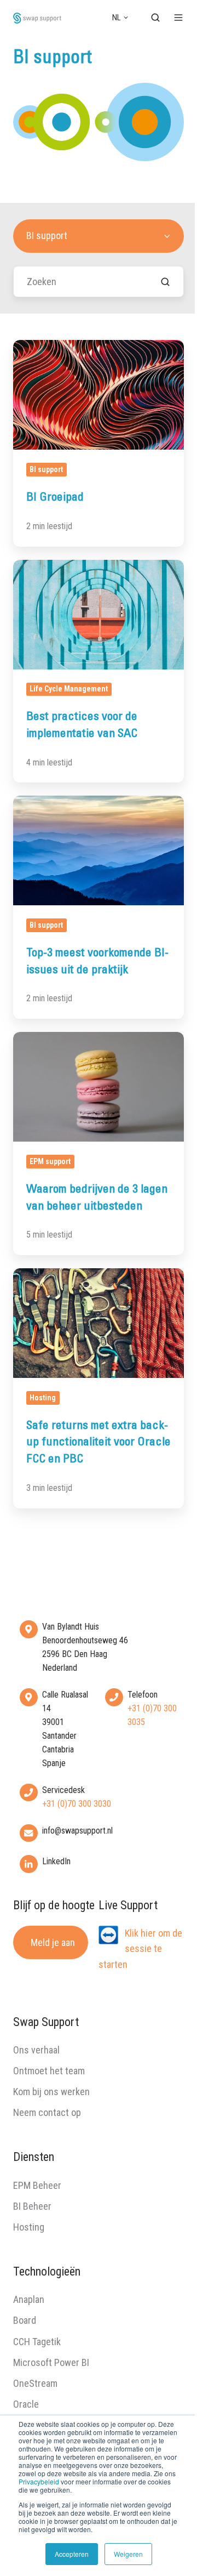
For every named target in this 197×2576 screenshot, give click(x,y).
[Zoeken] (165, 282)
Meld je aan (53, 1942)
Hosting (29, 2227)
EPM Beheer (37, 2185)
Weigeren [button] (128, 2554)
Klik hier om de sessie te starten (140, 1948)
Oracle (26, 2404)
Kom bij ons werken (51, 2092)
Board (25, 2320)
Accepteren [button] (72, 2554)
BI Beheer (32, 2206)
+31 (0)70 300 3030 (77, 1804)
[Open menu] (178, 18)
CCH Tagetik (37, 2342)
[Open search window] (155, 18)
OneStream (35, 2383)
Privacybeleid (39, 2481)
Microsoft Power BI (51, 2362)
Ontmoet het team (49, 2071)
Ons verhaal (36, 2050)
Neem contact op (47, 2112)
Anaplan (29, 2299)
